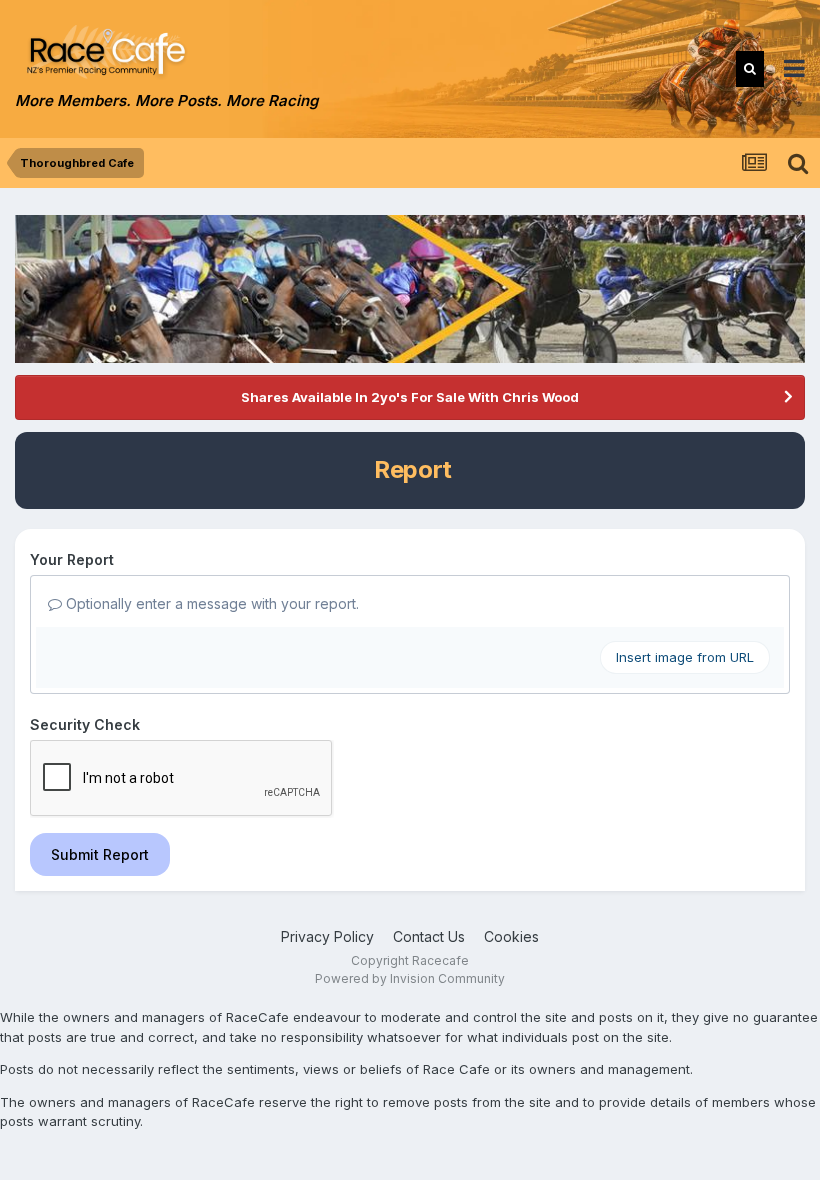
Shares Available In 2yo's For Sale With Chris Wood (410, 397)
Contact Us (429, 936)
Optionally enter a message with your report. (210, 603)
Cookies (511, 936)
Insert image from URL (685, 657)
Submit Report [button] (100, 854)
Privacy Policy (327, 936)
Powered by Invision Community (410, 978)
